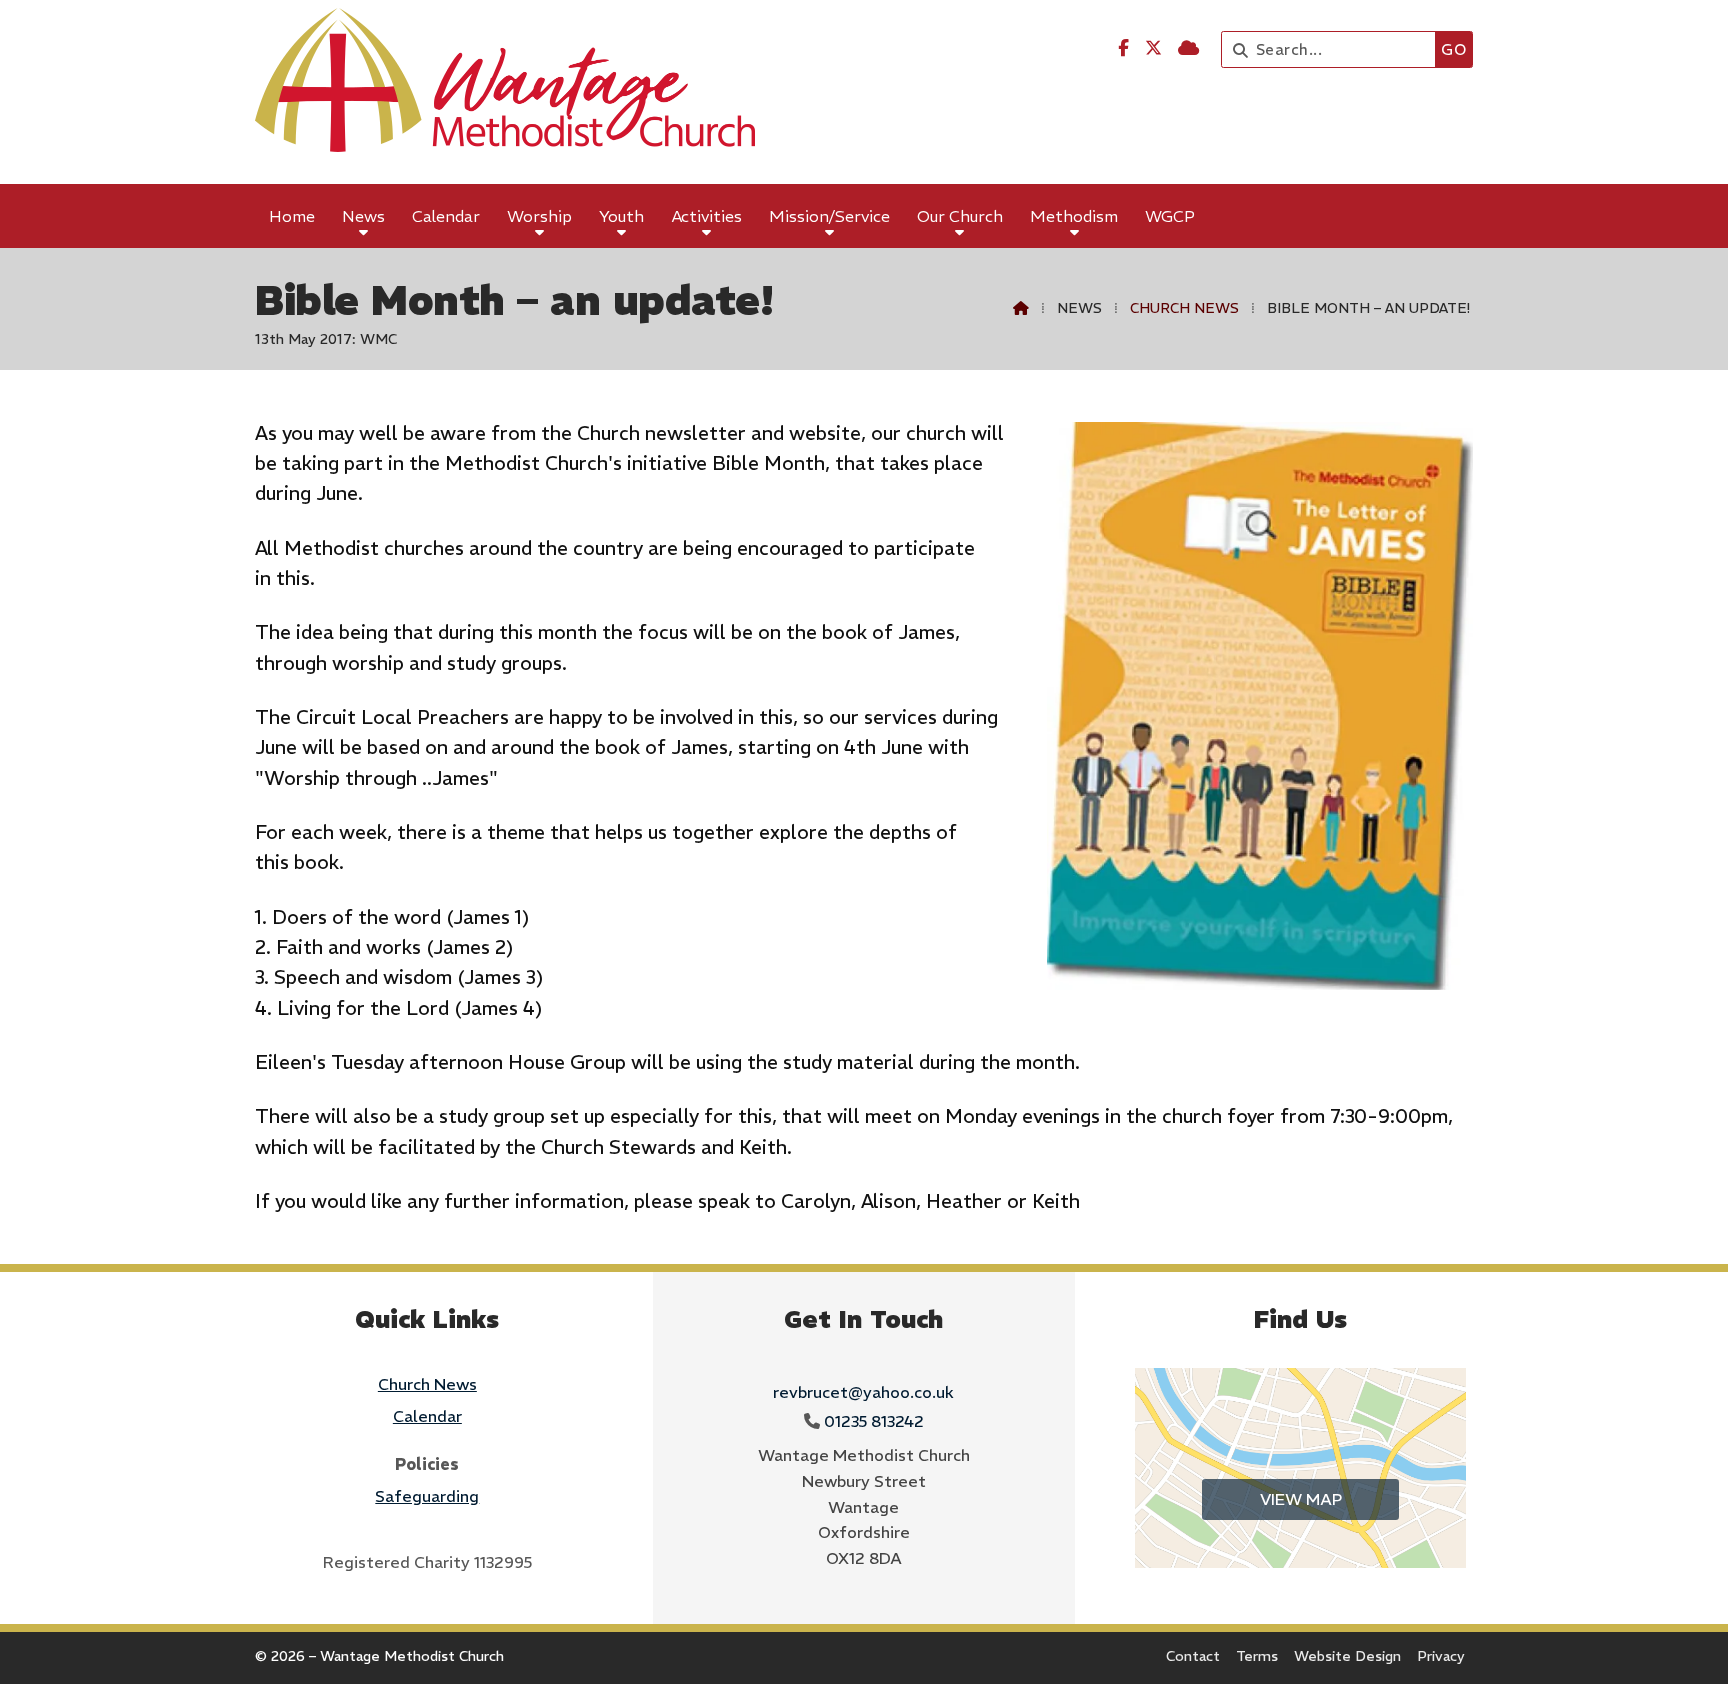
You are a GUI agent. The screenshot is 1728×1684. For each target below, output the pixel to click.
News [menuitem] (363, 216)
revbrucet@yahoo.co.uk (863, 1392)
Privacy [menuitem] (1441, 1656)
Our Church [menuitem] (960, 216)
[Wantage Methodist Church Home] (505, 92)
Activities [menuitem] (707, 216)
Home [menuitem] (292, 216)
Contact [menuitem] (1193, 1656)
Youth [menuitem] (621, 216)
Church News (1184, 308)
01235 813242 (874, 1421)
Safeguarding (427, 1496)
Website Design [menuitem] (1347, 1656)
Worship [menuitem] (539, 216)
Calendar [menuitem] (446, 216)
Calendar (427, 1416)
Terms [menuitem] (1257, 1656)
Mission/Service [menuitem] (829, 216)
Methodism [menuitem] (1074, 216)
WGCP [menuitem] (1170, 216)
